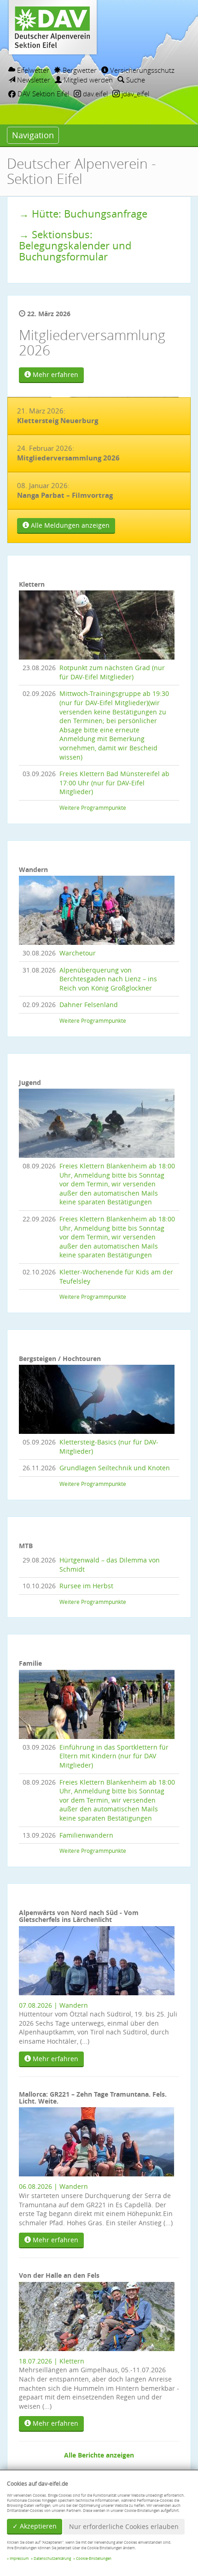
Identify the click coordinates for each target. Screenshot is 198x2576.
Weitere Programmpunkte (93, 808)
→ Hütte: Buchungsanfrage (83, 214)
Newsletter (33, 80)
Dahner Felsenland (89, 1005)
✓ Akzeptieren (35, 2526)
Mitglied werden (87, 80)
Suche (135, 80)
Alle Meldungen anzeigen (69, 525)
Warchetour (78, 953)
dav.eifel (94, 94)
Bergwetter (79, 70)
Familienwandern (86, 1835)
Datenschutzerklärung (52, 2558)
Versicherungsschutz (141, 70)
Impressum (19, 2558)
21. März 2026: (58, 416)
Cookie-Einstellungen (94, 2558)
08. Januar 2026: (65, 490)
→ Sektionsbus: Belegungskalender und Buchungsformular (75, 245)
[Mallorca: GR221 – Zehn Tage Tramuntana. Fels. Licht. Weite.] (97, 2141)
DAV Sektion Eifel (42, 94)
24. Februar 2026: (68, 453)
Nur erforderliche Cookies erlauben (124, 2526)
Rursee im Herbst (86, 1586)
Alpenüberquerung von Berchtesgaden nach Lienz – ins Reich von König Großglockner (108, 979)
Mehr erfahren (55, 374)
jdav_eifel (134, 94)
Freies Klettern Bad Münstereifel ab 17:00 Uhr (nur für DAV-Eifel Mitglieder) (114, 783)
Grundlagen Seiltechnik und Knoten (115, 1468)
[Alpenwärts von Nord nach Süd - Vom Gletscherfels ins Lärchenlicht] (97, 1960)
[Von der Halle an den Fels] (97, 2315)
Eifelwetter (32, 70)
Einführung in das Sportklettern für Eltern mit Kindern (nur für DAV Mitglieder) (114, 1756)
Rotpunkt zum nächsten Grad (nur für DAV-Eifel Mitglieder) (112, 672)
